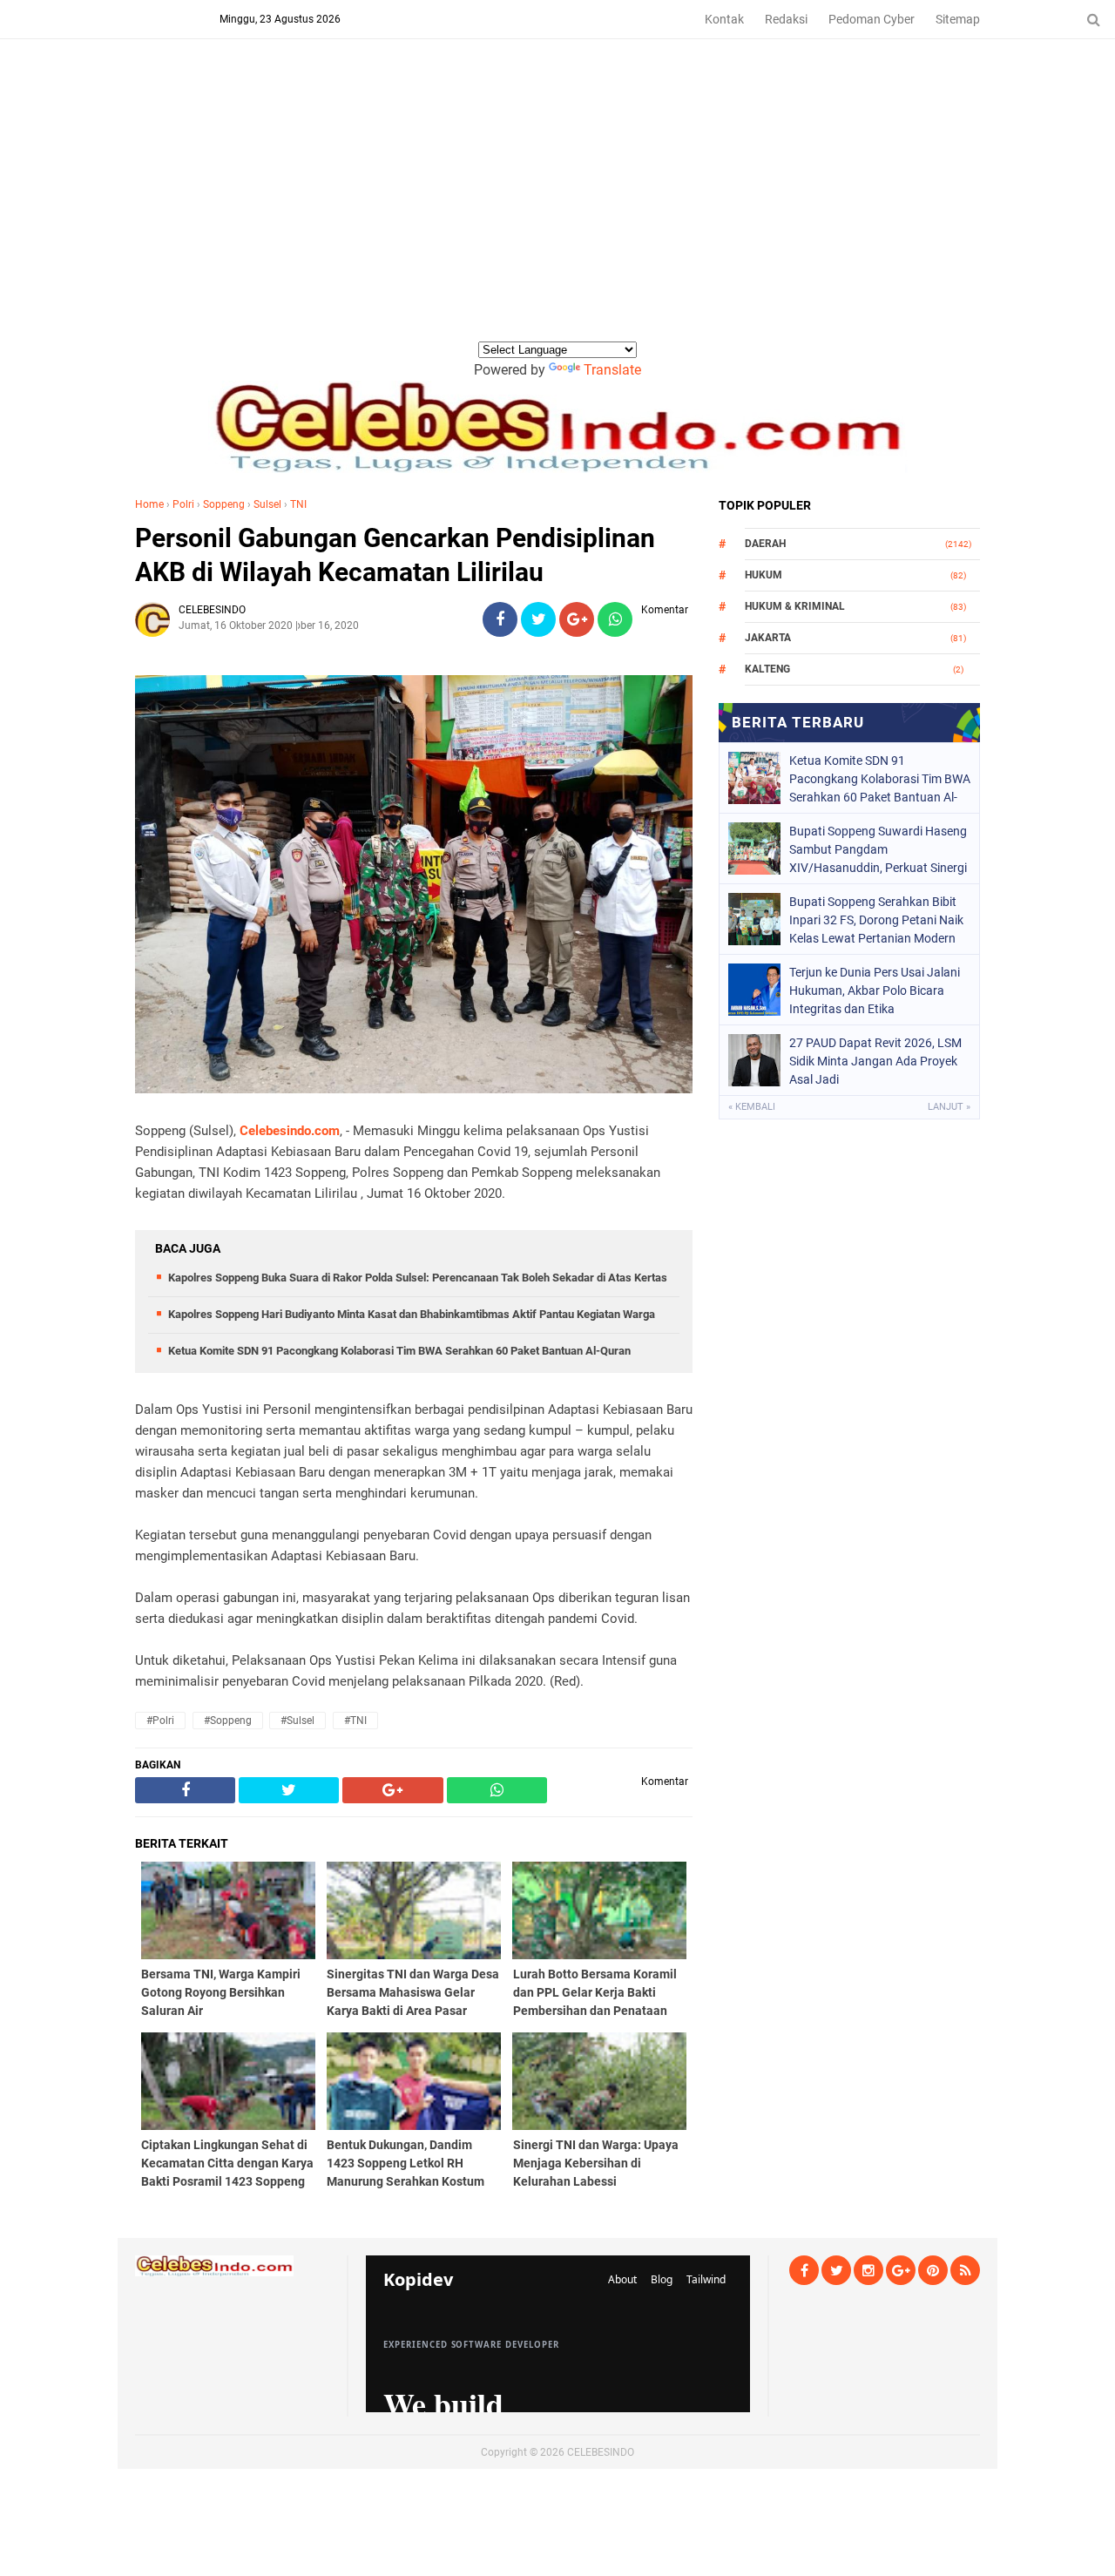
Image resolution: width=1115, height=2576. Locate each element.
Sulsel (267, 504)
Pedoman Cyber (872, 19)
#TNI (355, 1721)
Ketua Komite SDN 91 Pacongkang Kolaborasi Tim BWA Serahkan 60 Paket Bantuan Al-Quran (399, 1351)
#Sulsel (297, 1721)
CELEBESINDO (601, 2452)
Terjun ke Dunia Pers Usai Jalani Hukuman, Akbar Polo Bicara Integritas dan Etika (875, 991)
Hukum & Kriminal (795, 606)
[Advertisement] (557, 208)
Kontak (724, 19)
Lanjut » (949, 1107)
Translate (612, 370)
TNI (298, 504)
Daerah (765, 544)
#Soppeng (228, 1721)
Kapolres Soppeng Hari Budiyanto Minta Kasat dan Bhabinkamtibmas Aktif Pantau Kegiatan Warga (412, 1314)
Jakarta (768, 638)
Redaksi (786, 19)
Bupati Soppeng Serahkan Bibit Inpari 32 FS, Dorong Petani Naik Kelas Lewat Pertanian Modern (876, 920)
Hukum (764, 575)
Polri (183, 504)
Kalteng (767, 669)
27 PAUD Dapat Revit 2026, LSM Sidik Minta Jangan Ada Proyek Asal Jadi (875, 1061)
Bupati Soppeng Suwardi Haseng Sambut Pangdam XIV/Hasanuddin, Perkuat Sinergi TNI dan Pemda (878, 849)
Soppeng (224, 504)
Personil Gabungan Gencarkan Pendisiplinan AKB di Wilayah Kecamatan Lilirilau (395, 555)
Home (149, 504)
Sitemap (958, 19)
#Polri (160, 1721)
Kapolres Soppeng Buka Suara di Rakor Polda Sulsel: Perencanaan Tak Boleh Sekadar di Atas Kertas (418, 1278)
